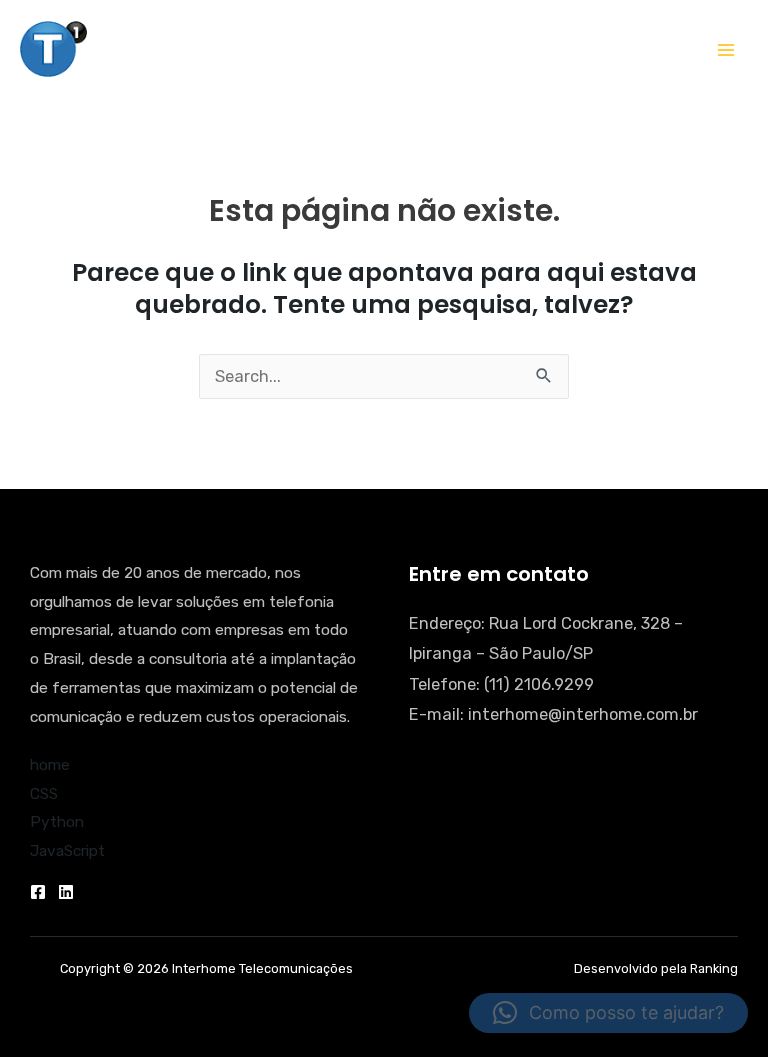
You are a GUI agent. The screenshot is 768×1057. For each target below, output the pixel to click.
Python (57, 822)
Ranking (714, 968)
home (50, 765)
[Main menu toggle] (725, 50)
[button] (608, 1013)
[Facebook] (38, 892)
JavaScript (67, 851)
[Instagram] (66, 892)
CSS (44, 794)
